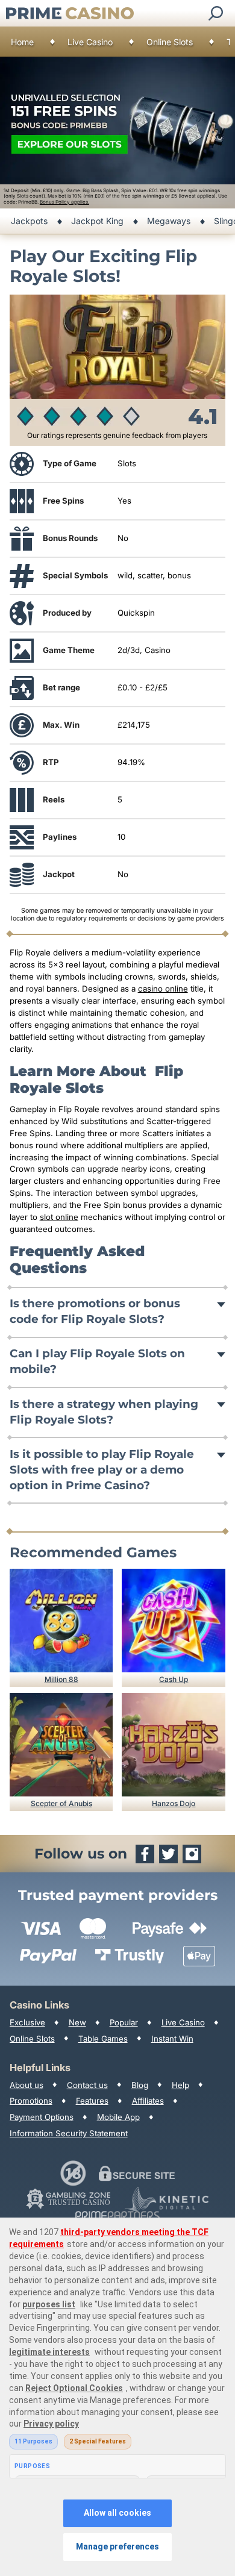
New (77, 2022)
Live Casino (90, 42)
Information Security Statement (69, 2133)
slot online (59, 1217)
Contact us (87, 2085)
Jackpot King (97, 221)
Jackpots (29, 221)
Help (180, 2085)
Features (92, 2101)
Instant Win (172, 2039)
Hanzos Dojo (174, 1803)
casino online (163, 989)
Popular (124, 2022)
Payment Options (42, 2117)
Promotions (31, 2101)
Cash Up (174, 1679)
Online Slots (170, 42)
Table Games (103, 2039)
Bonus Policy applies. (64, 202)
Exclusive (27, 2022)
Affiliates (148, 2101)
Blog (140, 2085)
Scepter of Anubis (61, 1803)
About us (27, 2085)
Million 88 (61, 1679)
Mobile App (118, 2117)
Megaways (169, 221)
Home (22, 42)
